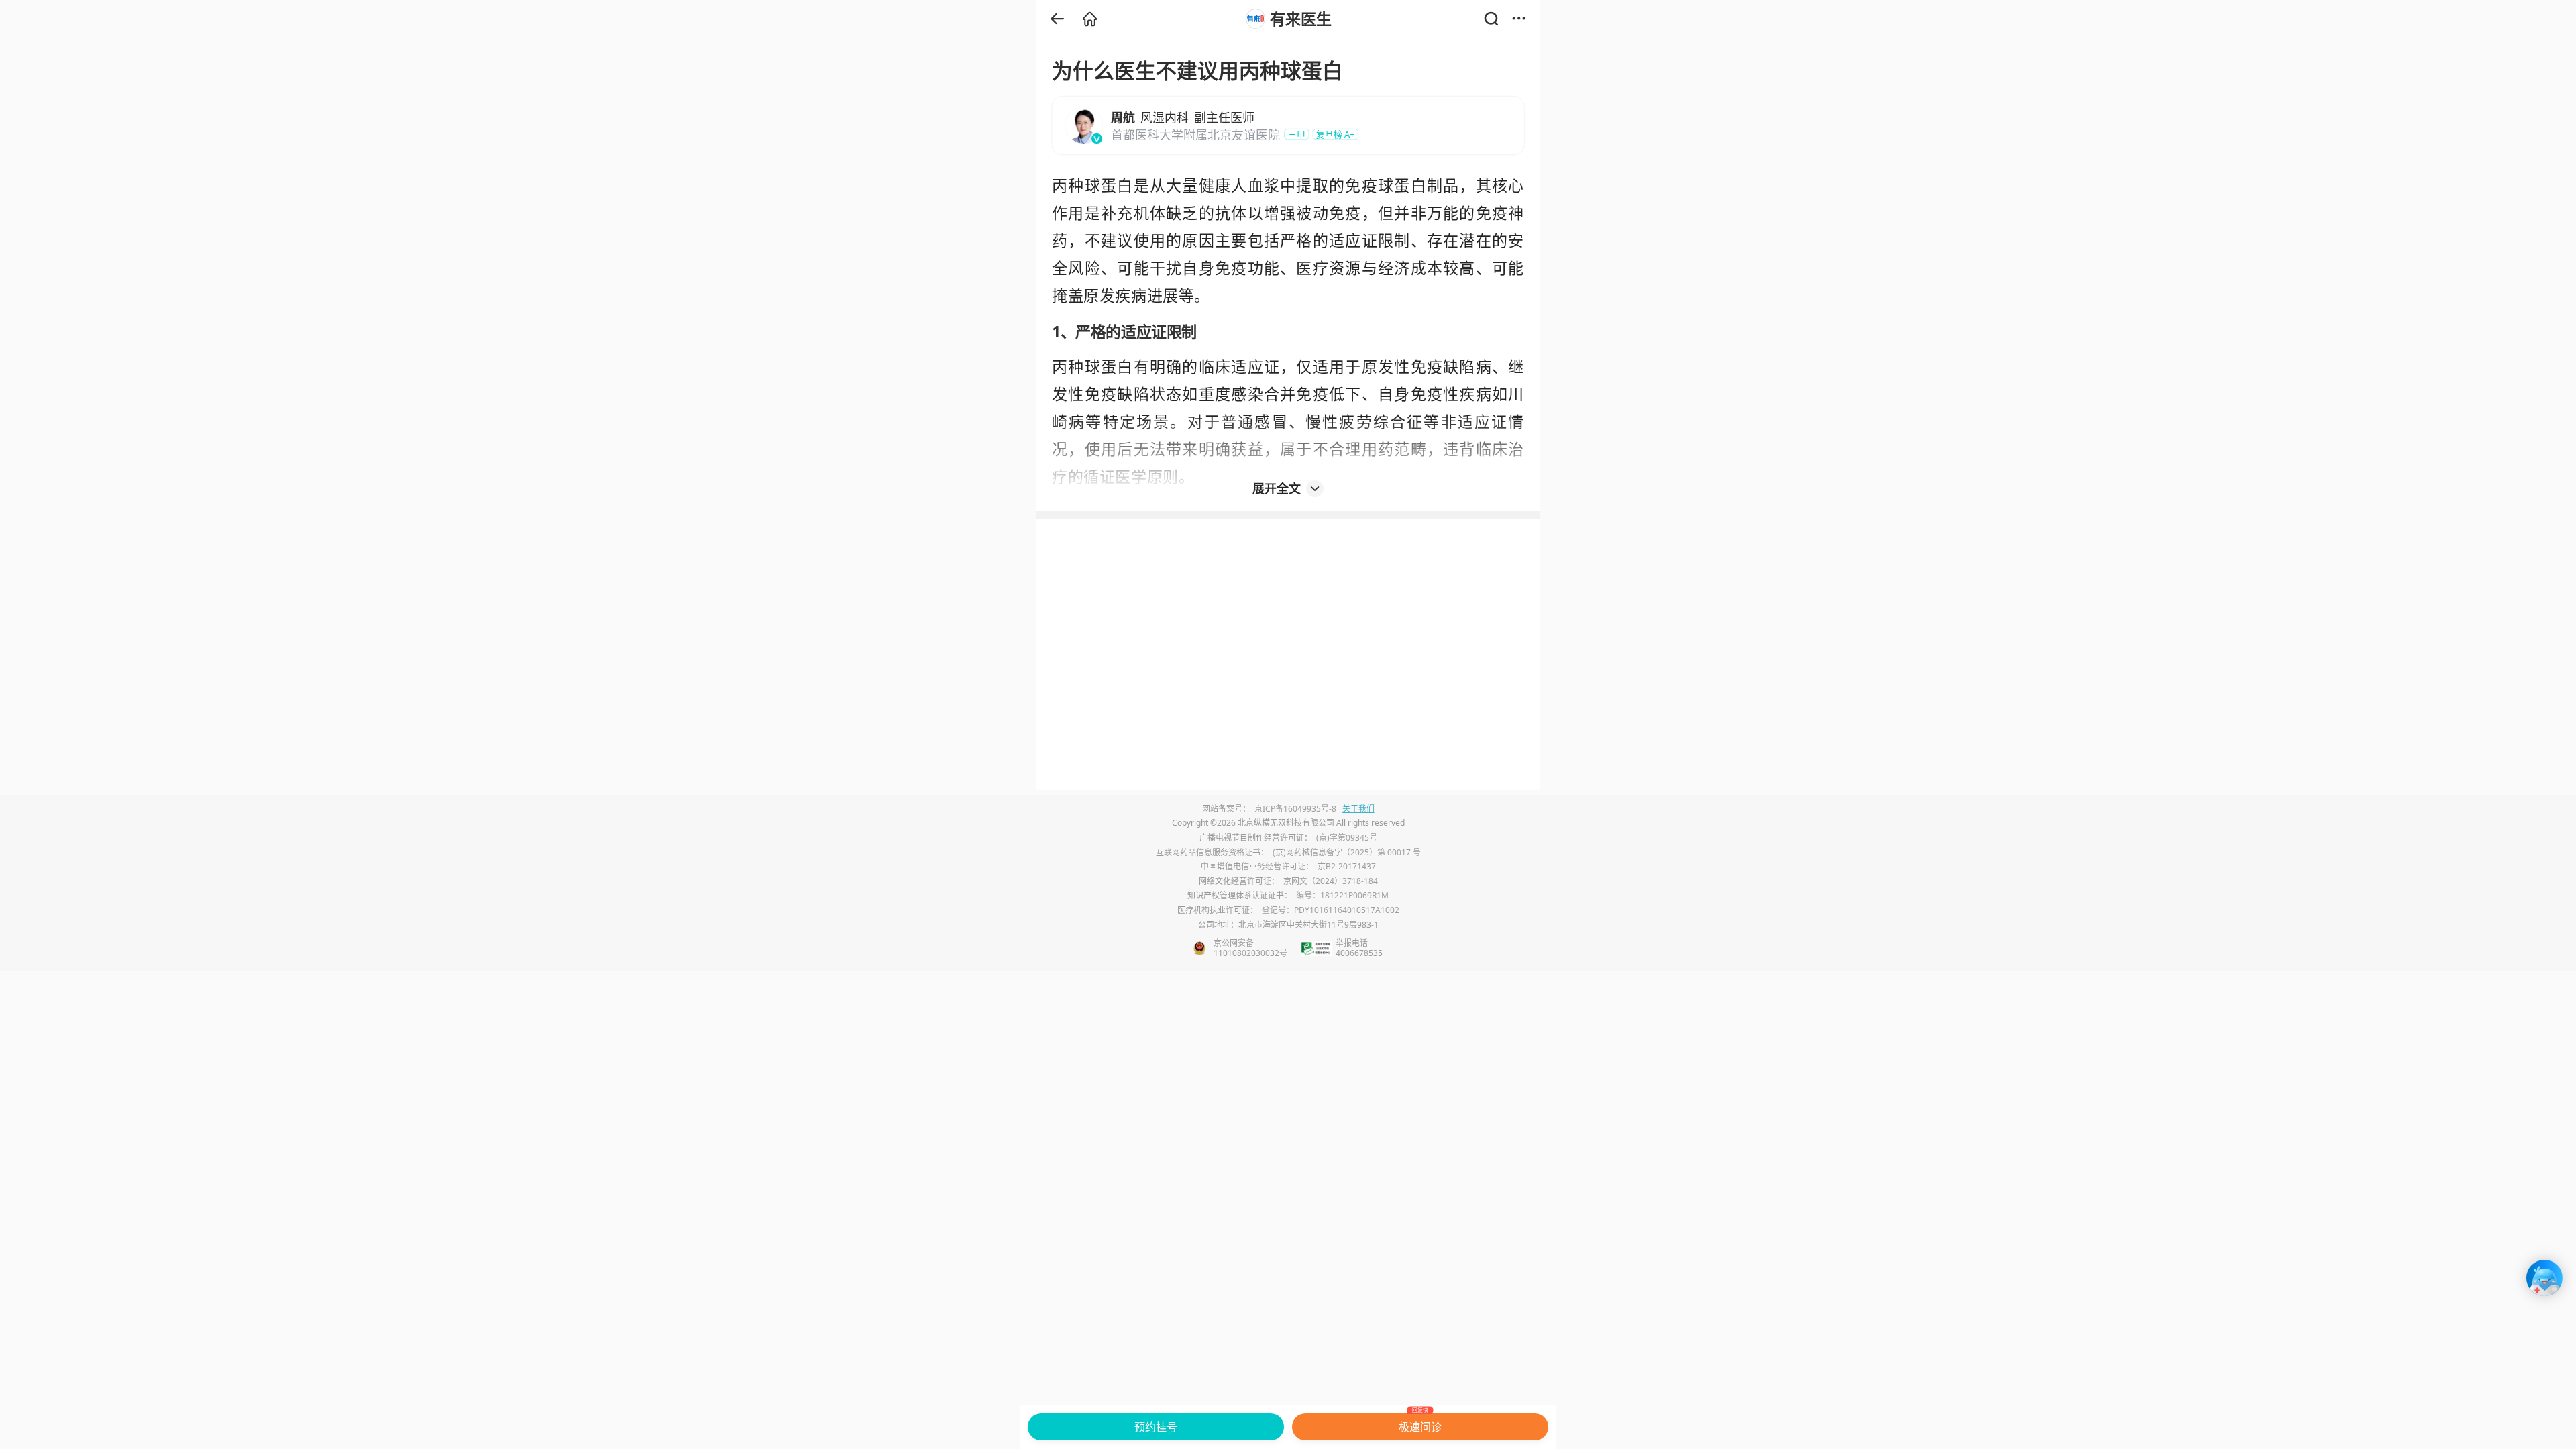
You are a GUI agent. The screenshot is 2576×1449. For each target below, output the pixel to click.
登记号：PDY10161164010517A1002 (1331, 910)
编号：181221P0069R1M (1342, 895)
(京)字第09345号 (1347, 838)
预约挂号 (1156, 1427)
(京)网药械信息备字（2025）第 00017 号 (1347, 852)
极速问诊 (1420, 1424)
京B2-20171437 (1347, 866)
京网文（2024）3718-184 (1331, 881)
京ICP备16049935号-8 (1295, 809)
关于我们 (1358, 809)
